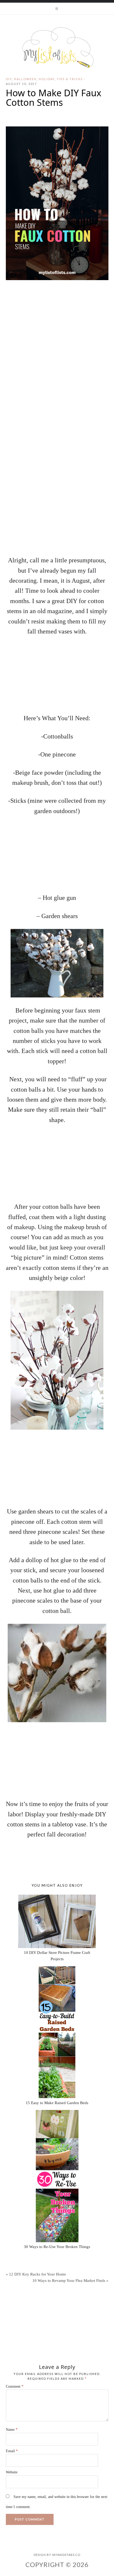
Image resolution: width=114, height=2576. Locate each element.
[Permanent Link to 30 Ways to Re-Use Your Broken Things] (57, 2176)
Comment (15, 2386)
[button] (57, 8)
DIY (9, 79)
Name (12, 2430)
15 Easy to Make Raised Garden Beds (57, 2103)
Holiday (47, 79)
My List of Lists (57, 48)
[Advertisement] (57, 490)
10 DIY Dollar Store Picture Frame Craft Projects (57, 1956)
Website (12, 2472)
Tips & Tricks (70, 79)
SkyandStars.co (66, 2555)
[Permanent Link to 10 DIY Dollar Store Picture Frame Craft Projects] (57, 1921)
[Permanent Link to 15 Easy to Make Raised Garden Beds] (57, 2032)
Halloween (25, 79)
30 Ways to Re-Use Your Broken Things (57, 2247)
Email (12, 2451)
